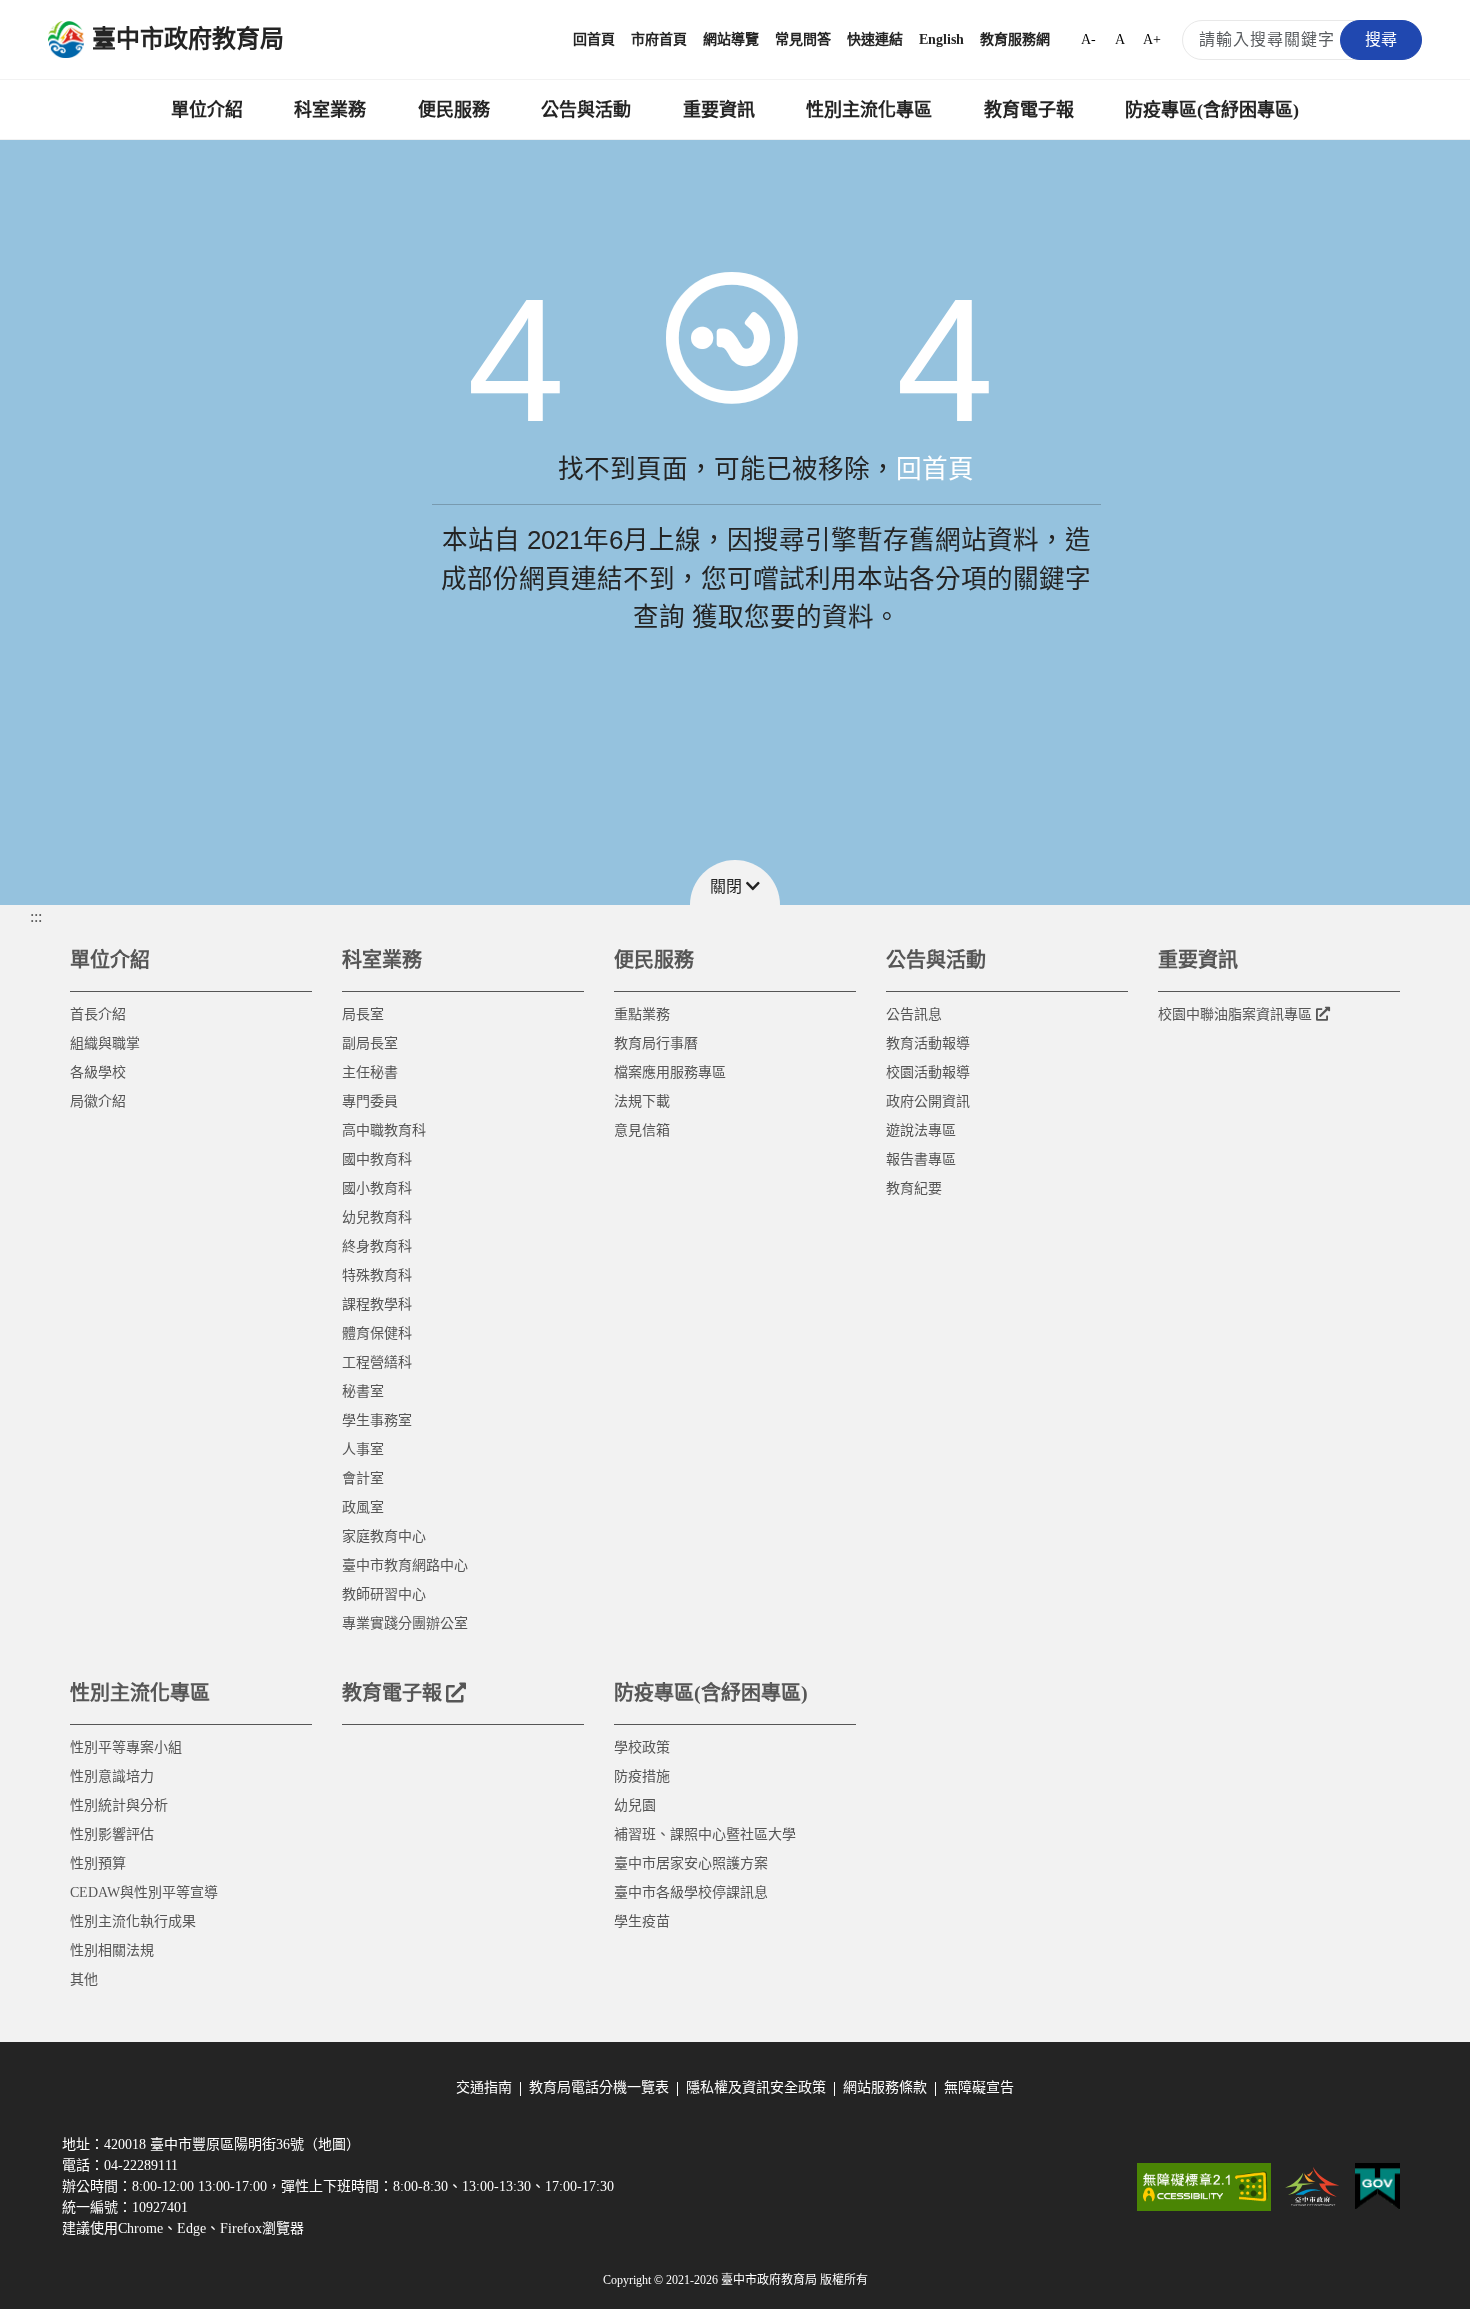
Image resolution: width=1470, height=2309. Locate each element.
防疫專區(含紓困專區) (1212, 110)
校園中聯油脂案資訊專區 (1235, 1014)
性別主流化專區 (869, 110)
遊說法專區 (921, 1130)
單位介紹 (207, 110)
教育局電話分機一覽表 (599, 2087)
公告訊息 (914, 1014)
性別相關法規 (112, 1950)
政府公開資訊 (928, 1101)
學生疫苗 (642, 1921)
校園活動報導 (928, 1072)
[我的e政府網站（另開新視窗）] (1377, 2187)
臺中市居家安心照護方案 (691, 1863)
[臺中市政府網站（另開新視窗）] (1313, 2187)
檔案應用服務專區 (670, 1072)
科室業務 (330, 110)
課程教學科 (377, 1304)
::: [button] (36, 916)
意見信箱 (642, 1130)
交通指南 (484, 2087)
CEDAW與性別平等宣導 (144, 1892)
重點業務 (642, 1014)
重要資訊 (719, 110)
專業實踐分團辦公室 (405, 1623)
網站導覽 (731, 39)
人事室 (363, 1449)
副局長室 (370, 1043)
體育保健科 (377, 1333)
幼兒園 (635, 1805)
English (941, 39)
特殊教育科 (377, 1275)
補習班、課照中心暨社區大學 (705, 1834)
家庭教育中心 (384, 1536)
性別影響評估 (112, 1834)
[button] (735, 882)
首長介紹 (98, 1014)
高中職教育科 (384, 1130)
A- (1088, 39)
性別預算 (98, 1863)
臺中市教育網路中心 (405, 1565)
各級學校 (98, 1072)
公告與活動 (586, 110)
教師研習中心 (384, 1594)
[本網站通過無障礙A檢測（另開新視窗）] (1204, 2187)
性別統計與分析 (119, 1805)
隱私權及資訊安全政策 (756, 2087)
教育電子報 (1029, 110)
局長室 (363, 1014)
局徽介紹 (98, 1101)
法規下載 (642, 1101)
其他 (84, 1979)
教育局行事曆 (656, 1043)
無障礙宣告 (979, 2087)
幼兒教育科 (377, 1217)
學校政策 (642, 1747)
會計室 (363, 1478)
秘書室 (363, 1391)
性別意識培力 (112, 1776)
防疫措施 (642, 1776)
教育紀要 (914, 1188)
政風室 (363, 1507)
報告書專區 (921, 1159)
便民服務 (454, 110)
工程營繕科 (377, 1362)
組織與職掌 (105, 1043)
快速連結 (875, 39)
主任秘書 (370, 1072)
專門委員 (370, 1101)
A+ (1152, 39)
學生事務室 (377, 1420)
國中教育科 (377, 1159)
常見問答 (803, 39)
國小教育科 (377, 1188)
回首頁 (594, 39)
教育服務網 (1015, 39)
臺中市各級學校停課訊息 (691, 1892)
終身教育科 (377, 1246)
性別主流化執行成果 (133, 1921)
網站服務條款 (885, 2087)
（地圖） (332, 2144)
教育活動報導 (928, 1043)
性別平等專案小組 (126, 1747)
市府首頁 (659, 39)
